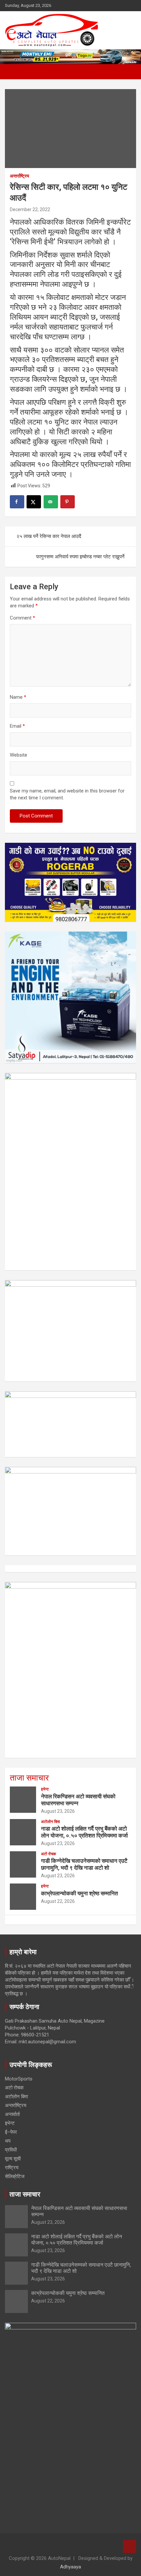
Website (19, 755)
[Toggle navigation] (13, 72)
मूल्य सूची (13, 2159)
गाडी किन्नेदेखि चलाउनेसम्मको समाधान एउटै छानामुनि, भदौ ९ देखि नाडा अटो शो (84, 1864)
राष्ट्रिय (12, 2168)
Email (17, 726)
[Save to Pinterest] (68, 502)
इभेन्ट (45, 1789)
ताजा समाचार (29, 1778)
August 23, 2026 (58, 1811)
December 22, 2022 (30, 209)
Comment (22, 618)
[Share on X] (34, 502)
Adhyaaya (70, 2567)
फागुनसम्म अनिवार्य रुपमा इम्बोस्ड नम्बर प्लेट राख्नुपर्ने (80, 557)
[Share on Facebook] (17, 502)
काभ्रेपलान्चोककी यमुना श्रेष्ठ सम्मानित (80, 1893)
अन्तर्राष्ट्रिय (20, 176)
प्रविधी (11, 2150)
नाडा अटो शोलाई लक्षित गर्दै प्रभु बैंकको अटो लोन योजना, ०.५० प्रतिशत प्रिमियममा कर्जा (84, 1832)
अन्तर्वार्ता (12, 2114)
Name (18, 697)
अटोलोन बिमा (50, 1822)
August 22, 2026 (58, 1901)
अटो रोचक (49, 1854)
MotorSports (19, 2079)
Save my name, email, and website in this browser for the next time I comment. (67, 794)
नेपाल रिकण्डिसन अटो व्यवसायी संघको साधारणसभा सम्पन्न (78, 1800)
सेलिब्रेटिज (15, 2176)
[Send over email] (51, 502)
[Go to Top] (130, 2546)
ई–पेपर (11, 2132)
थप (8, 2141)
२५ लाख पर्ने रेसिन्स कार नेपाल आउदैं (49, 536)
